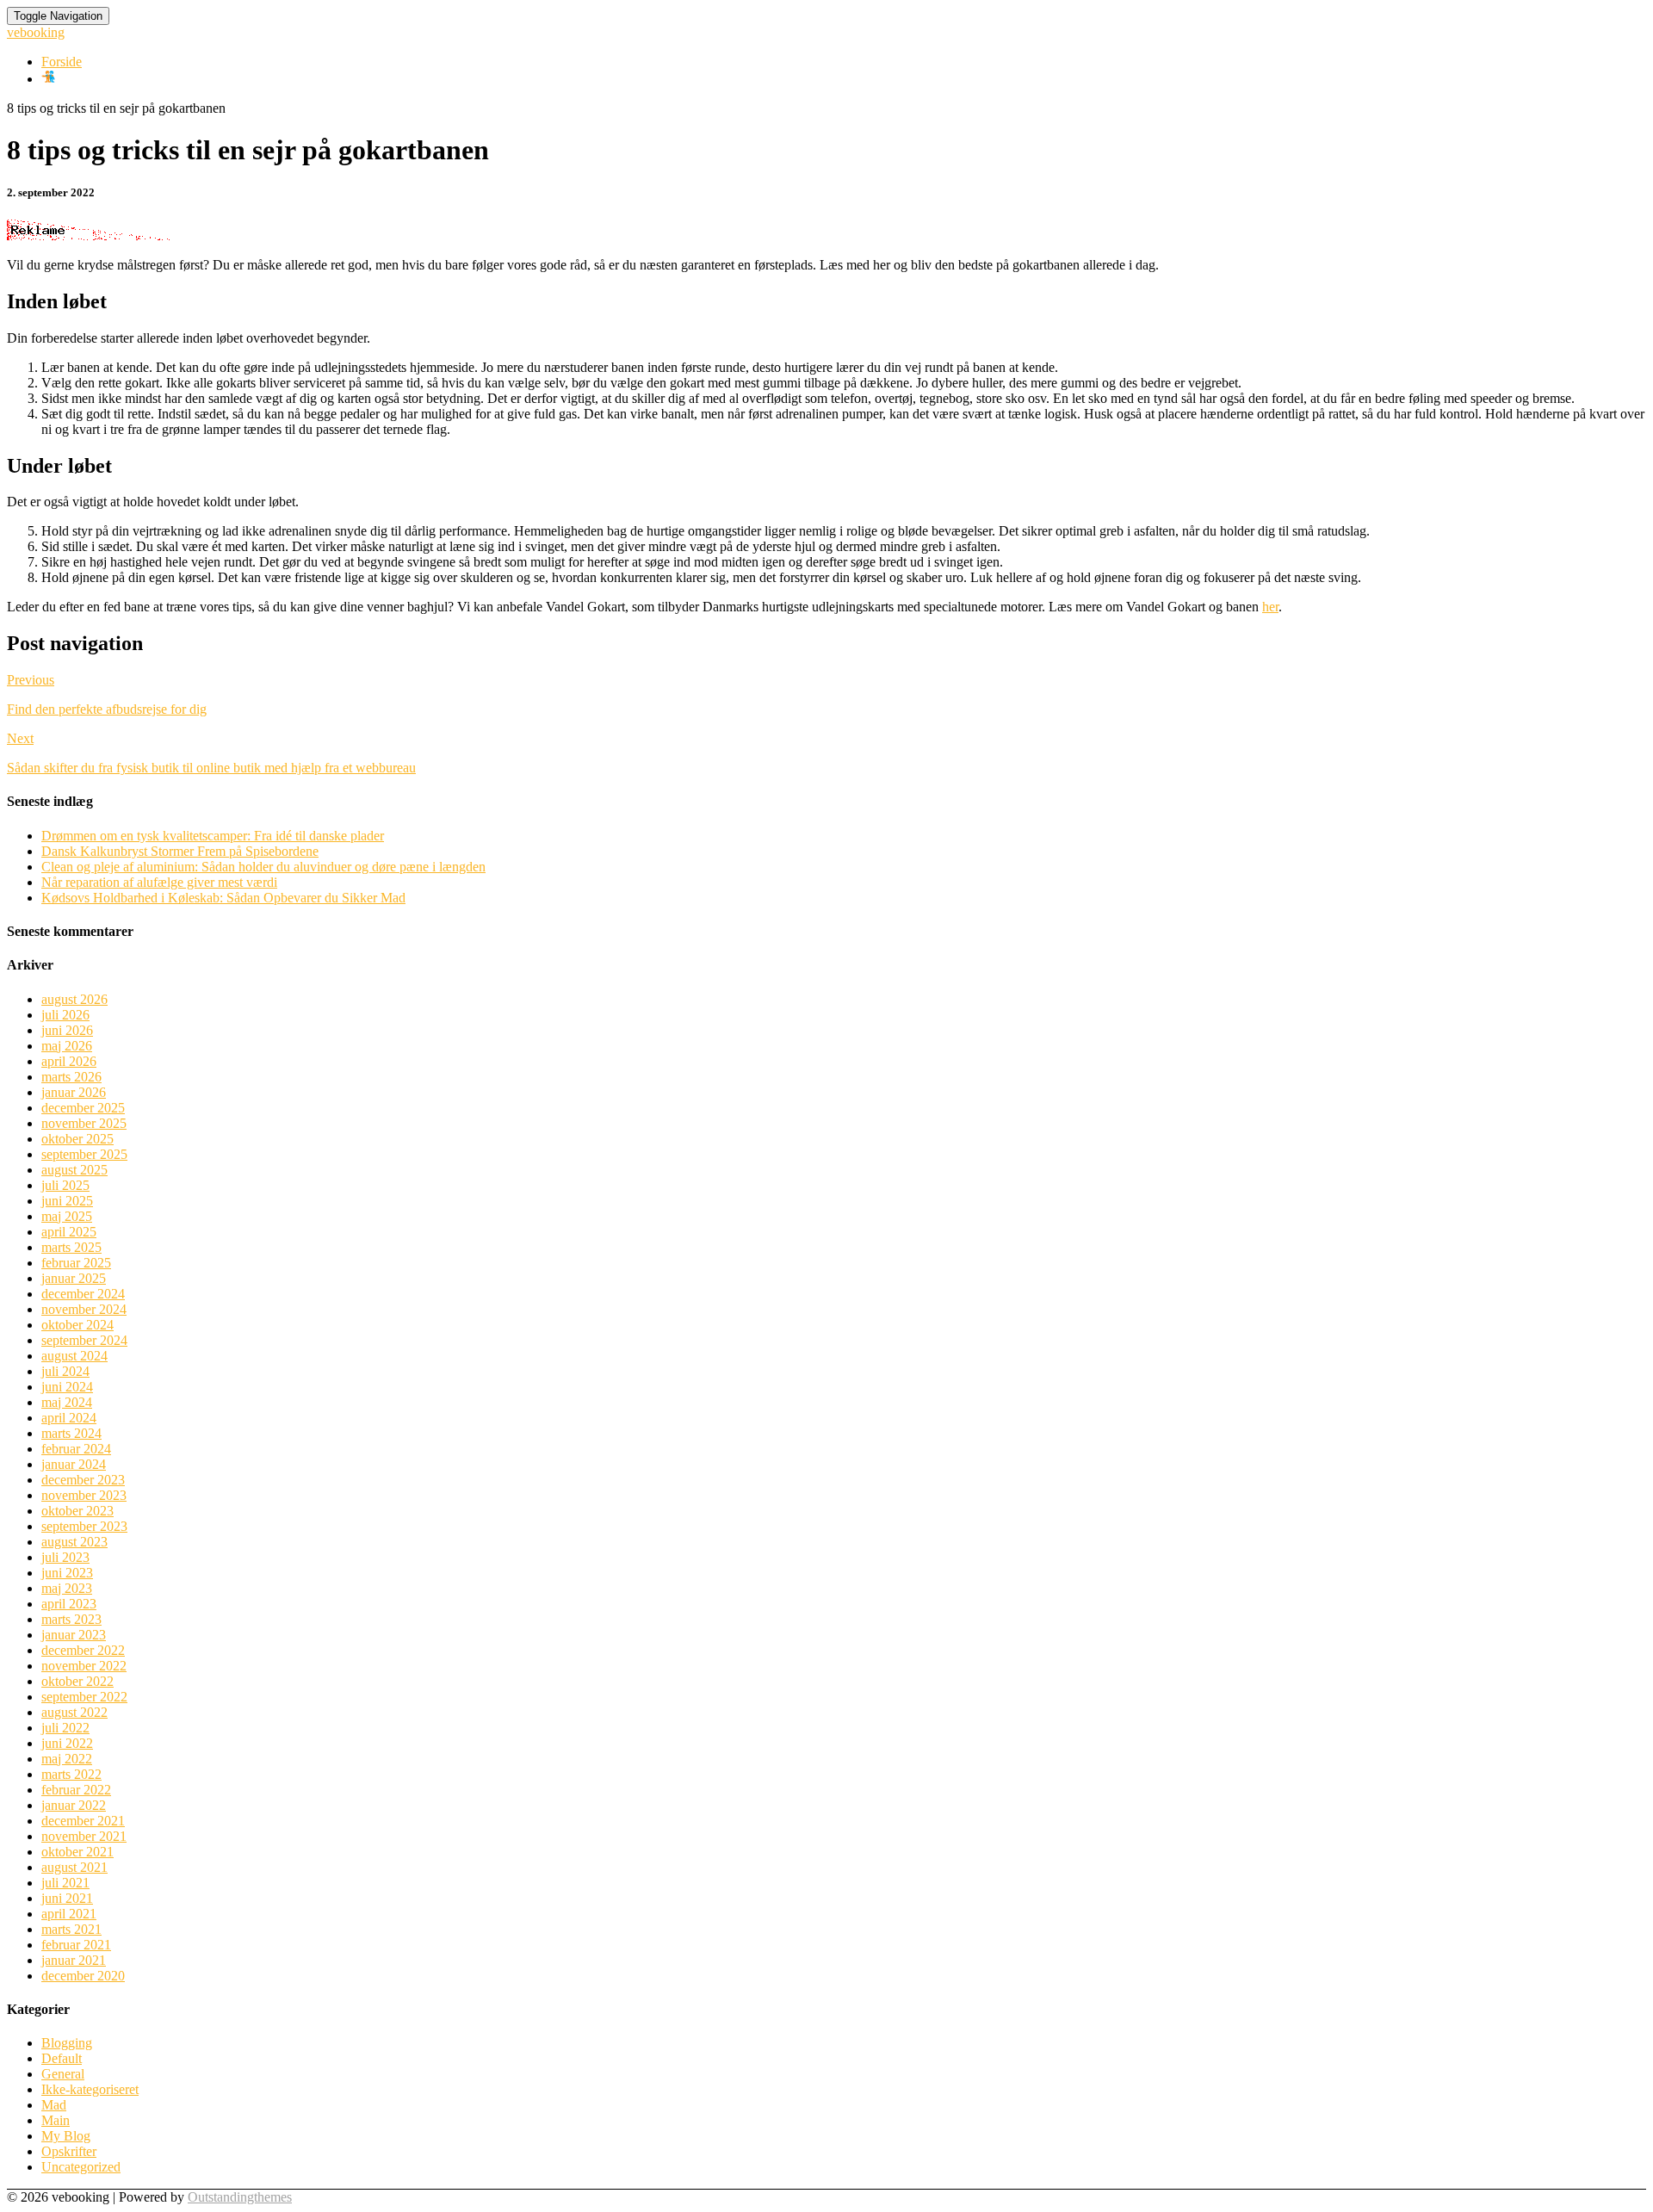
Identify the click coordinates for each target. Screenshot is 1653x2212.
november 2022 (84, 1666)
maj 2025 (67, 1216)
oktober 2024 (77, 1325)
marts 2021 (71, 1929)
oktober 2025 (77, 1139)
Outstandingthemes (240, 2197)
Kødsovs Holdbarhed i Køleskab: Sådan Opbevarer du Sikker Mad (223, 898)
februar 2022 (76, 1790)
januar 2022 (74, 1805)
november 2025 (84, 1123)
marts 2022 (71, 1774)
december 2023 (83, 1480)
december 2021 (83, 1821)
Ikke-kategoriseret (90, 2089)
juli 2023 (65, 1557)
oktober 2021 (77, 1852)
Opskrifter (69, 2151)
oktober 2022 (77, 1681)
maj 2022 (67, 1759)
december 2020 (83, 1976)
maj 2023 (67, 1588)
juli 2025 (65, 1185)
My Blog (66, 2136)
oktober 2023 (77, 1511)
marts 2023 (71, 1619)
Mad (54, 2105)
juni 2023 (67, 1573)
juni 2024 (67, 1387)
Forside (62, 62)
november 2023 (84, 1495)
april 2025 (69, 1232)
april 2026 (69, 1061)
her (1270, 607)
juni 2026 (67, 1030)
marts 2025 (71, 1247)
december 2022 (83, 1650)
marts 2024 (71, 1433)
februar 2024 (76, 1449)
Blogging (67, 2043)
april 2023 (69, 1604)
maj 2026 (67, 1046)
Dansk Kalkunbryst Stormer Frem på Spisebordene (180, 851)
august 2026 (74, 999)
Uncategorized (81, 2167)
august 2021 (74, 1867)
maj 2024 (67, 1402)
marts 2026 (71, 1077)
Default (62, 2058)
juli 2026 (65, 1015)
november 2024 (84, 1309)
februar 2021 (76, 1945)
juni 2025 (67, 1201)
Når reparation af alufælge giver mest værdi (159, 882)
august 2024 (74, 1356)
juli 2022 (65, 1728)
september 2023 (84, 1526)
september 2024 (84, 1340)
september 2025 (84, 1154)
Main (56, 2120)
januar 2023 (74, 1635)
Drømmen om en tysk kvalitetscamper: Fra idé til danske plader (213, 836)
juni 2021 (67, 1898)
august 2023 (74, 1542)
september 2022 (84, 1697)
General (63, 2074)
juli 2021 (65, 1883)
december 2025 (83, 1108)
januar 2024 (74, 1464)
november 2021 (84, 1836)
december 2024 (83, 1294)
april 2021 (69, 1914)
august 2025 (74, 1170)
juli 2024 (65, 1371)
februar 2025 (76, 1263)
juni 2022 (67, 1743)
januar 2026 (74, 1092)
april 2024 (69, 1418)
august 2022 (74, 1712)
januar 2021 (74, 1960)
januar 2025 (74, 1278)
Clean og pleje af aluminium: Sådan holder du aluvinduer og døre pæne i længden (263, 867)
